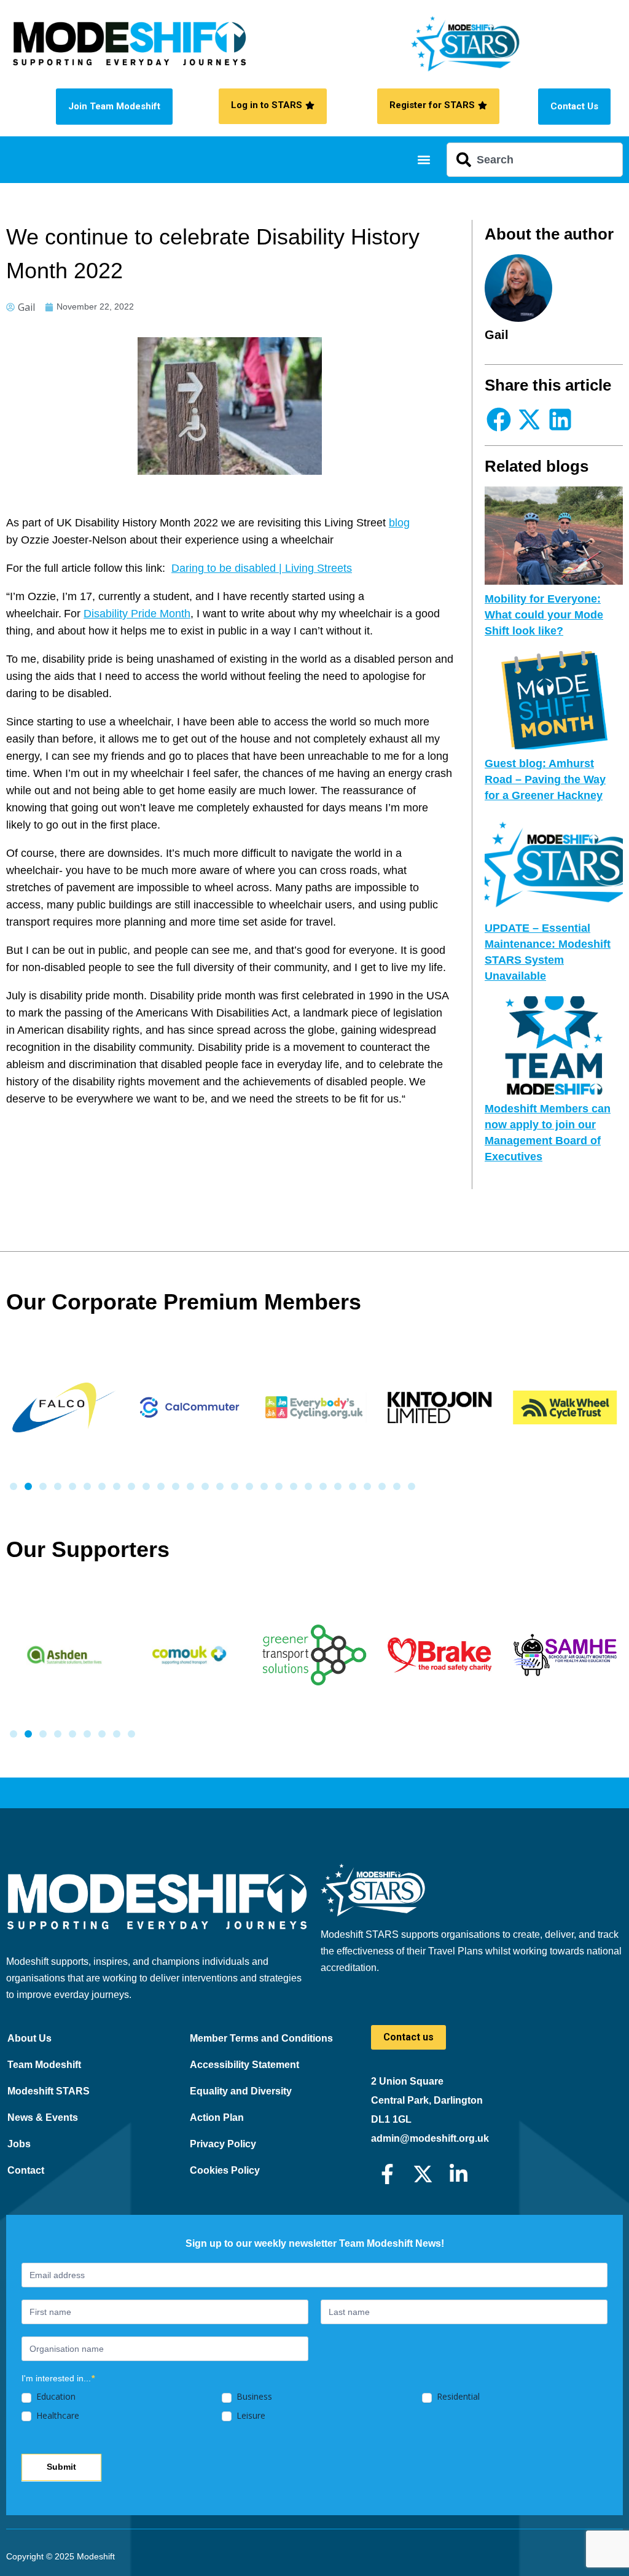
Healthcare (57, 2416)
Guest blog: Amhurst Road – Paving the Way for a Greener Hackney (545, 779)
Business (253, 2397)
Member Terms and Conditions (261, 2038)
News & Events (43, 2117)
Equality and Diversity (241, 2091)
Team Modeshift (44, 2065)
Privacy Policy (223, 2144)
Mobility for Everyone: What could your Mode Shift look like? (544, 615)
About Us (29, 2038)
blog (399, 523)
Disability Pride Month (137, 614)
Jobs (19, 2144)
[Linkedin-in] (459, 2174)
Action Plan (217, 2117)
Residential (457, 2397)
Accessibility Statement (244, 2065)
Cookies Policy (225, 2170)
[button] (424, 160)
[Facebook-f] (387, 2174)
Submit (61, 2467)
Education (55, 2397)
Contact (26, 2170)
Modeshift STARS (49, 2091)
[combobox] (535, 160)
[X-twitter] (423, 2174)
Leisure (250, 2416)
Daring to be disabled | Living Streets (262, 568)
